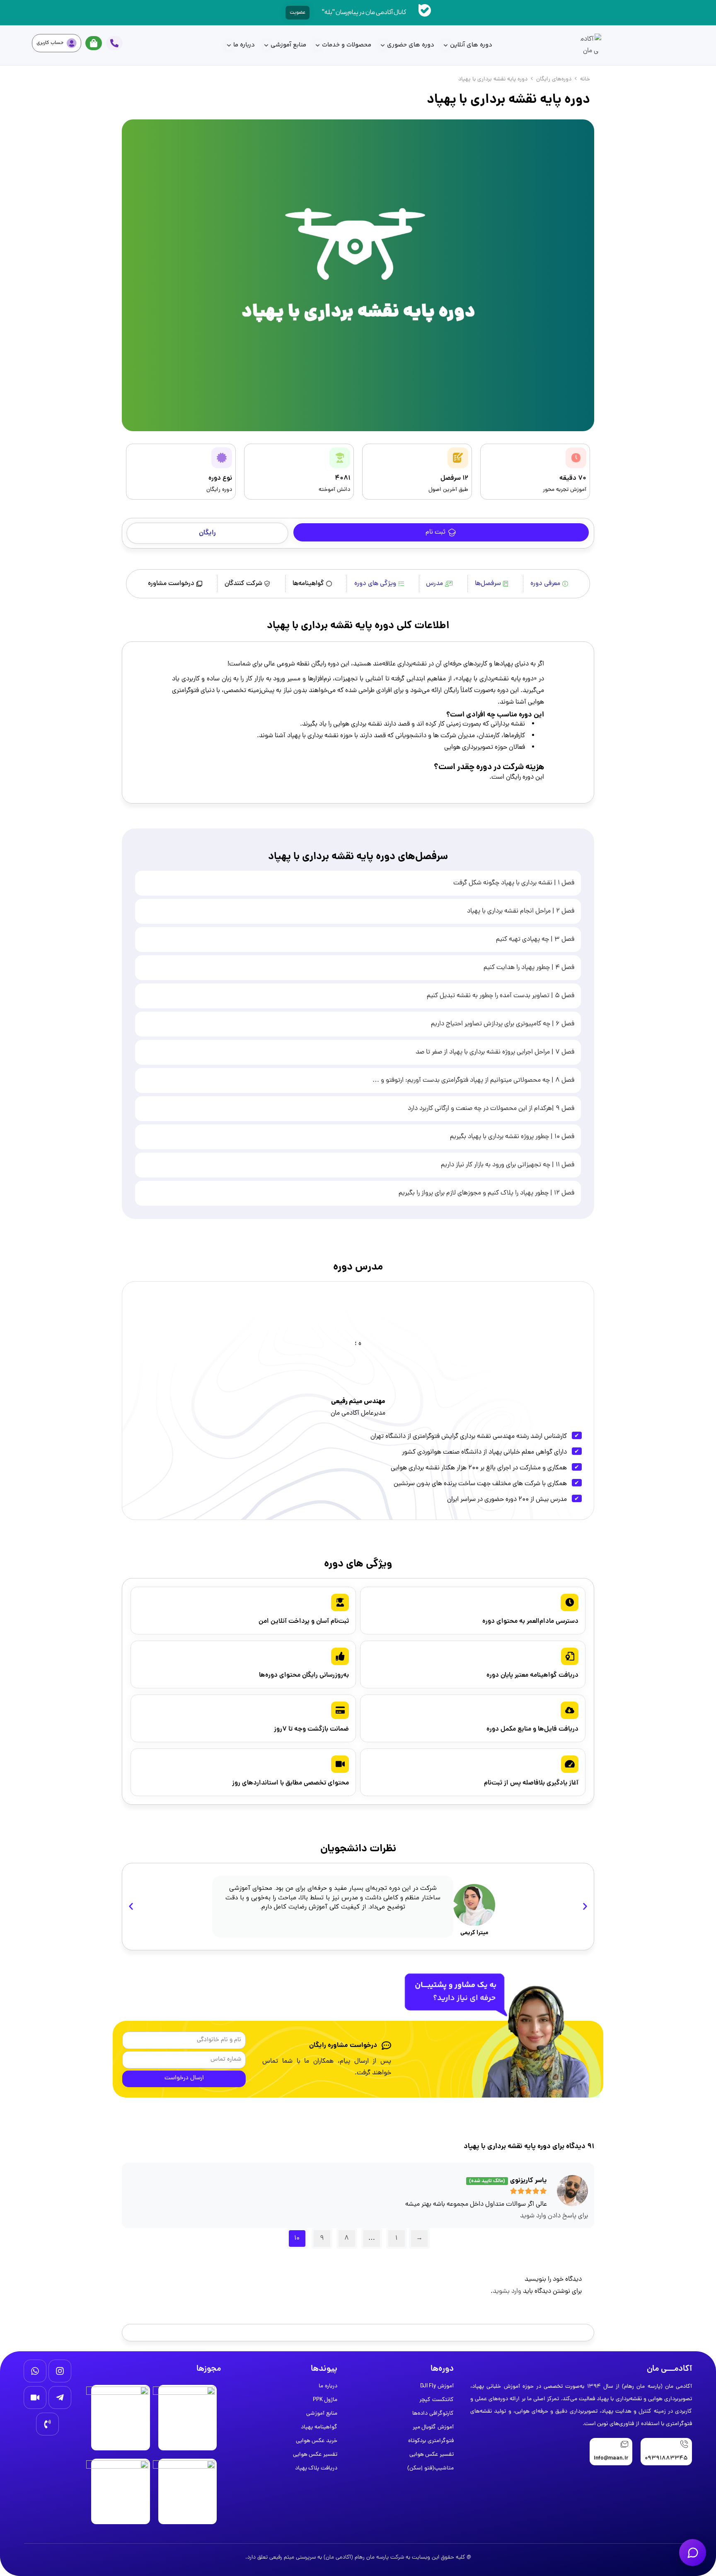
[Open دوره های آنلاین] (446, 45)
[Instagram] (60, 2371)
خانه (585, 79)
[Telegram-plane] (60, 2398)
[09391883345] (684, 2444)
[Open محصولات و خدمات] (318, 45)
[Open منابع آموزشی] (266, 45)
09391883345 (666, 2458)
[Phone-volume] (47, 2424)
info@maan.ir (611, 2458)
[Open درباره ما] (229, 45)
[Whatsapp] (35, 2371)
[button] (207, 533)
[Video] (35, 2398)
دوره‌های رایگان (554, 79)
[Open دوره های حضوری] (383, 45)
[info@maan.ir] (624, 2444)
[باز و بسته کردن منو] (693, 2553)
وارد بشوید (507, 2292)
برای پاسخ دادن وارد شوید (554, 2216)
